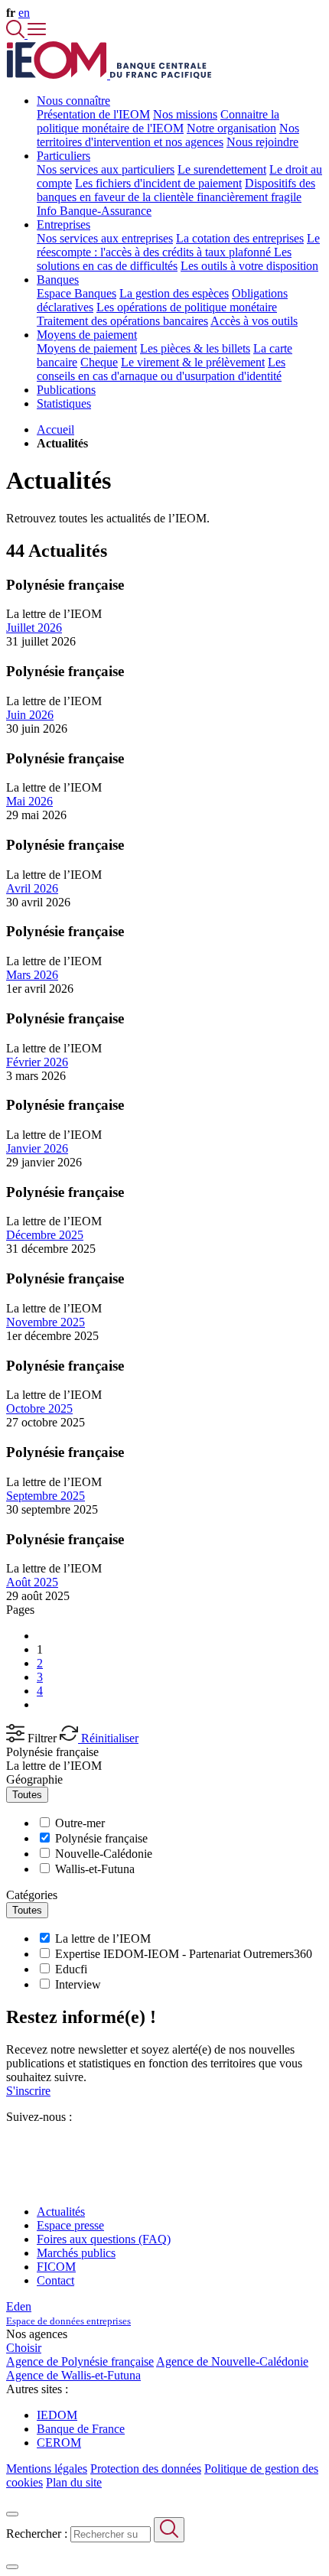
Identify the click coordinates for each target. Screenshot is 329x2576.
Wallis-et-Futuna (95, 1869)
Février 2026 (37, 1062)
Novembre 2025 (46, 1322)
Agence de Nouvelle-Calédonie (232, 2361)
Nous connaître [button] (73, 101)
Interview (78, 1984)
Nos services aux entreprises (105, 238)
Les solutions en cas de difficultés (164, 259)
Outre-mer (80, 1823)
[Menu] (37, 34)
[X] (12, 2144)
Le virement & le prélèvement (193, 362)
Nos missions (185, 114)
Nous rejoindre (262, 142)
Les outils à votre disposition (249, 266)
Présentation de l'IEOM (93, 114)
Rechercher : (37, 2534)
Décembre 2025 (45, 1235)
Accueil (55, 429)
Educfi (71, 1969)
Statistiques (64, 403)
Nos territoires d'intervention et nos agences (168, 135)
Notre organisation (231, 128)
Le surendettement (222, 169)
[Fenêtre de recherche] (17, 34)
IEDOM (57, 2415)
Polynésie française (52, 1752)
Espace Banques (77, 293)
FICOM (56, 2267)
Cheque (99, 362)
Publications (66, 390)
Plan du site (74, 2482)
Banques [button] (58, 280)
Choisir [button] (24, 2348)
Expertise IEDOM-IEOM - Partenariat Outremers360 (184, 1954)
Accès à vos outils (254, 321)
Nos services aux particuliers (106, 169)
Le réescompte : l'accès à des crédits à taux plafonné (178, 245)
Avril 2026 (32, 888)
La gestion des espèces (174, 293)
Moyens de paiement (87, 348)
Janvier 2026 (37, 1148)
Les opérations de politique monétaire (187, 307)
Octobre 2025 (39, 1408)
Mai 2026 (29, 801)
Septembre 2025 (46, 1496)
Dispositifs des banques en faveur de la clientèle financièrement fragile (176, 190)
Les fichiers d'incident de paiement (158, 183)
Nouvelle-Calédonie (104, 1854)
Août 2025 (32, 1582)
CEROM (59, 2443)
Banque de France (81, 2429)
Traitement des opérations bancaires (122, 321)
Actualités (61, 2212)
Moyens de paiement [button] (87, 335)
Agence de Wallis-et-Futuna (73, 2375)
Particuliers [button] (64, 156)
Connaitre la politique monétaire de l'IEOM (158, 121)
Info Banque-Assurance (94, 211)
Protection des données (146, 2469)
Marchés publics (76, 2253)
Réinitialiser (108, 1738)
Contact (55, 2280)
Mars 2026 (32, 975)
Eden (68, 2313)
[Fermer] (12, 2514)
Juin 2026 (30, 715)
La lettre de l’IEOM (54, 1766)
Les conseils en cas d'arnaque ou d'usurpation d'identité (161, 369)
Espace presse (70, 2225)
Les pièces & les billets (195, 348)
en (24, 13)
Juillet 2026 (34, 628)
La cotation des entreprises (240, 238)
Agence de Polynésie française (80, 2361)
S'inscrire (28, 2091)
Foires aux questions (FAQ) (104, 2239)
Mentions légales (47, 2469)
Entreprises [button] (64, 224)
